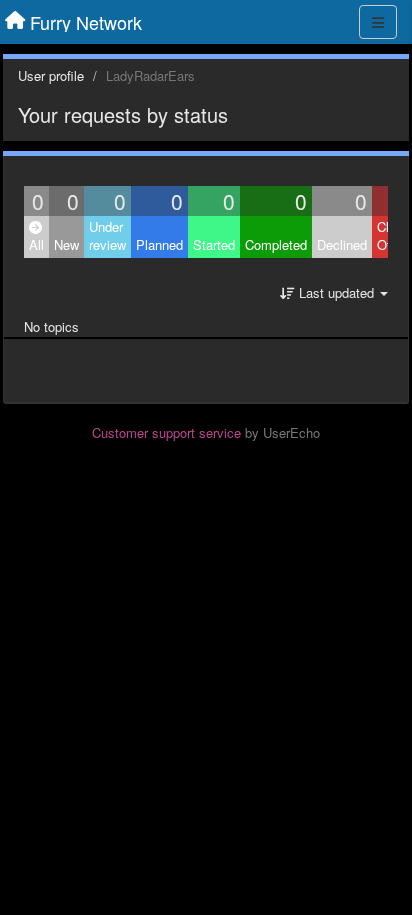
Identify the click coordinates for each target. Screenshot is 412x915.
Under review (107, 236)
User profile (51, 75)
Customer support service (166, 432)
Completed (276, 244)
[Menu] (378, 22)
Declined (342, 244)
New (66, 244)
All (36, 244)
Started (214, 244)
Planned (159, 244)
